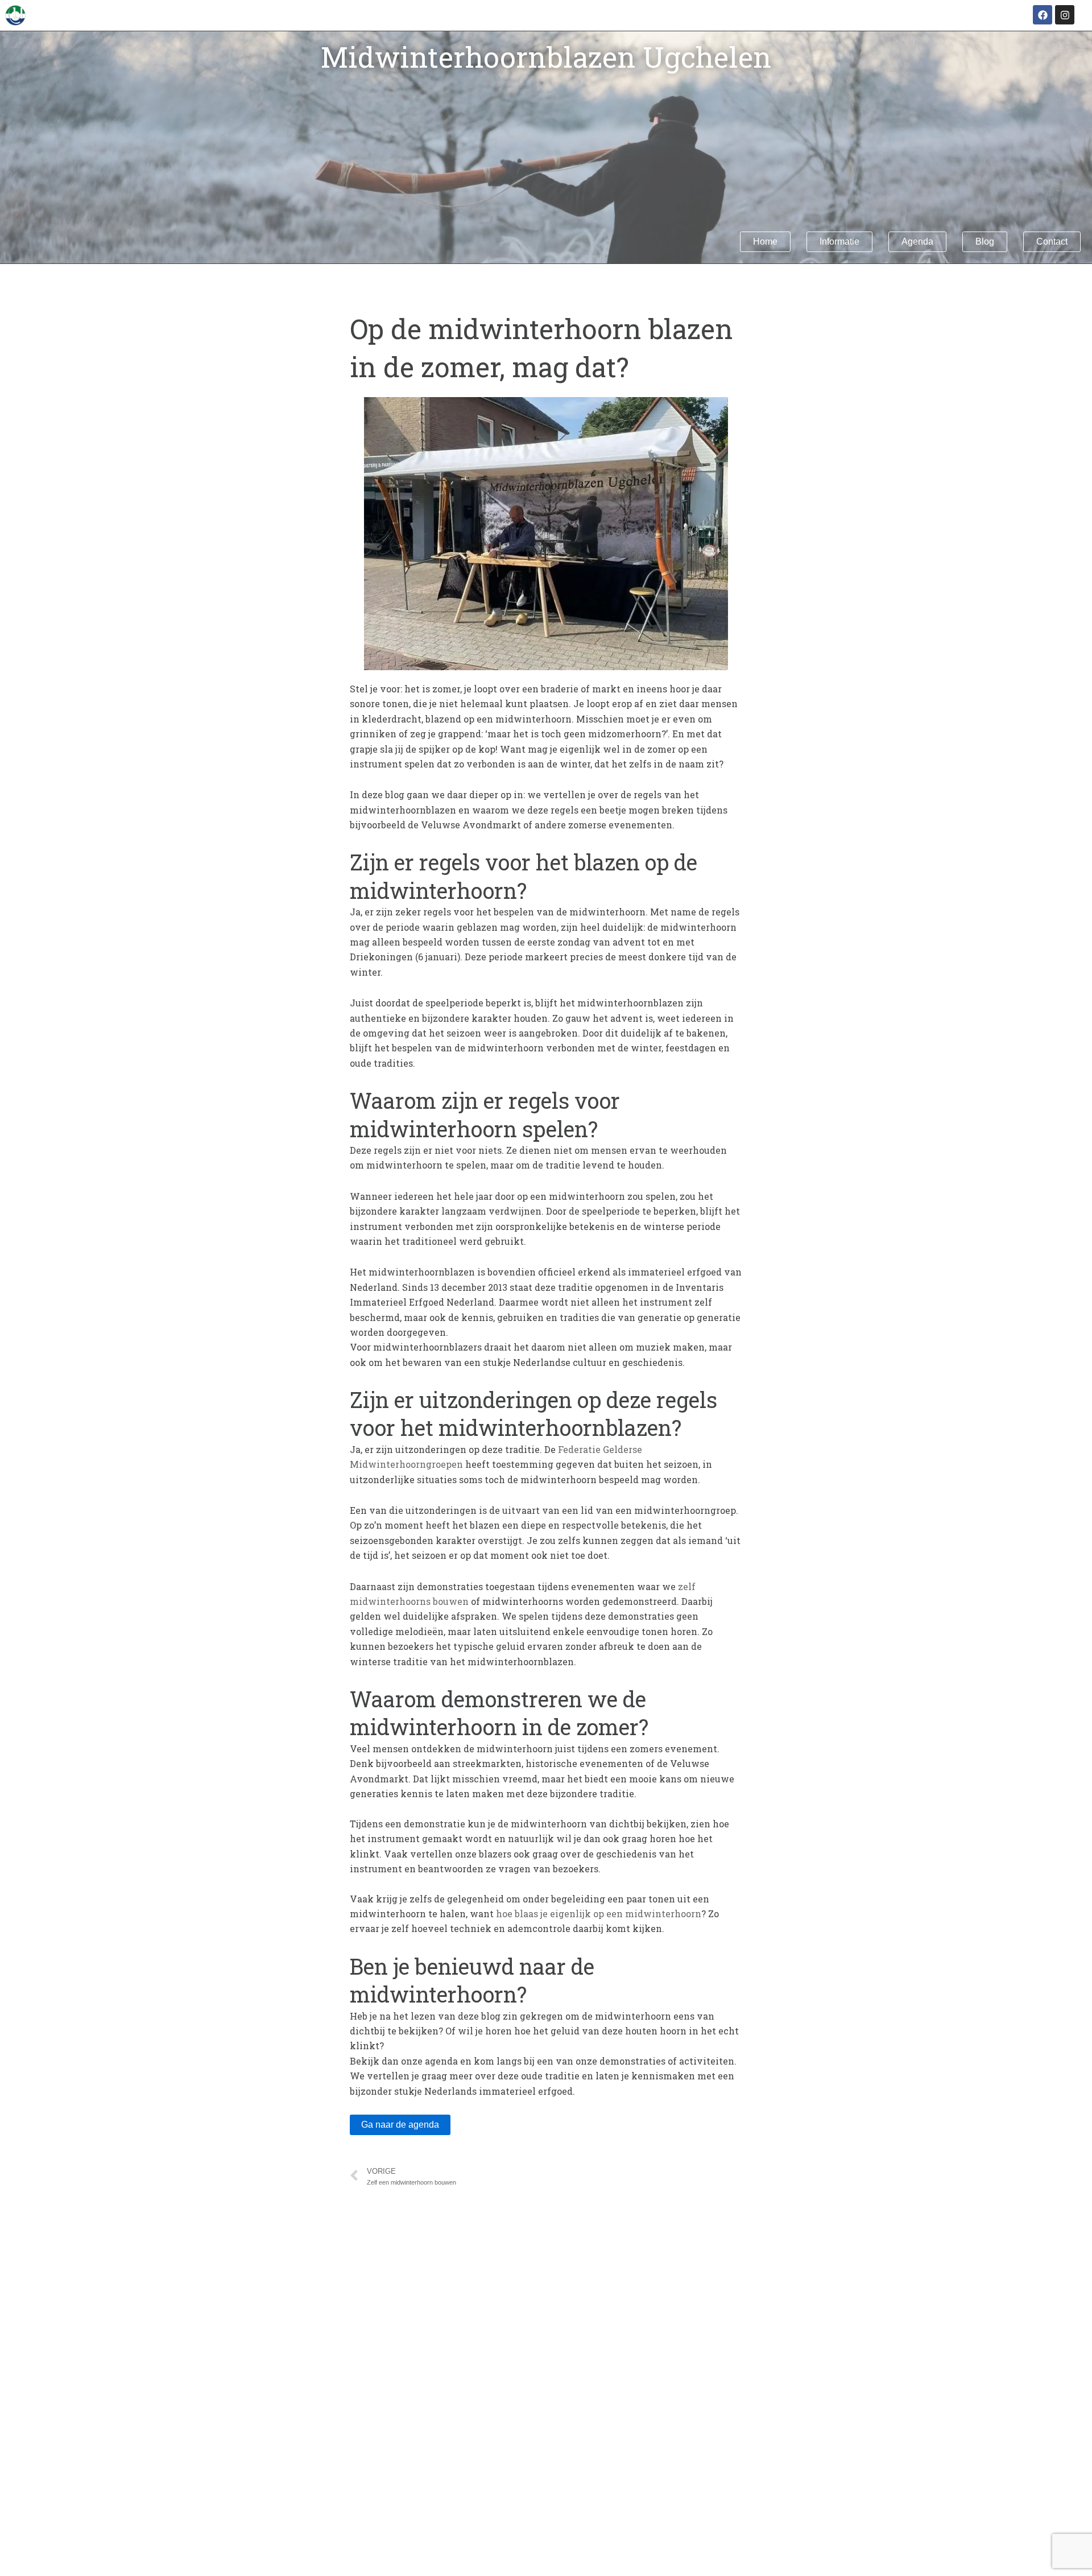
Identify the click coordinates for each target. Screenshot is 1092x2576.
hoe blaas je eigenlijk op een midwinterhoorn (599, 1914)
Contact (1052, 242)
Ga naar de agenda (400, 2125)
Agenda (917, 242)
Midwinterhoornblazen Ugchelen (546, 57)
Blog (985, 242)
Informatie (839, 242)
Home (765, 242)
